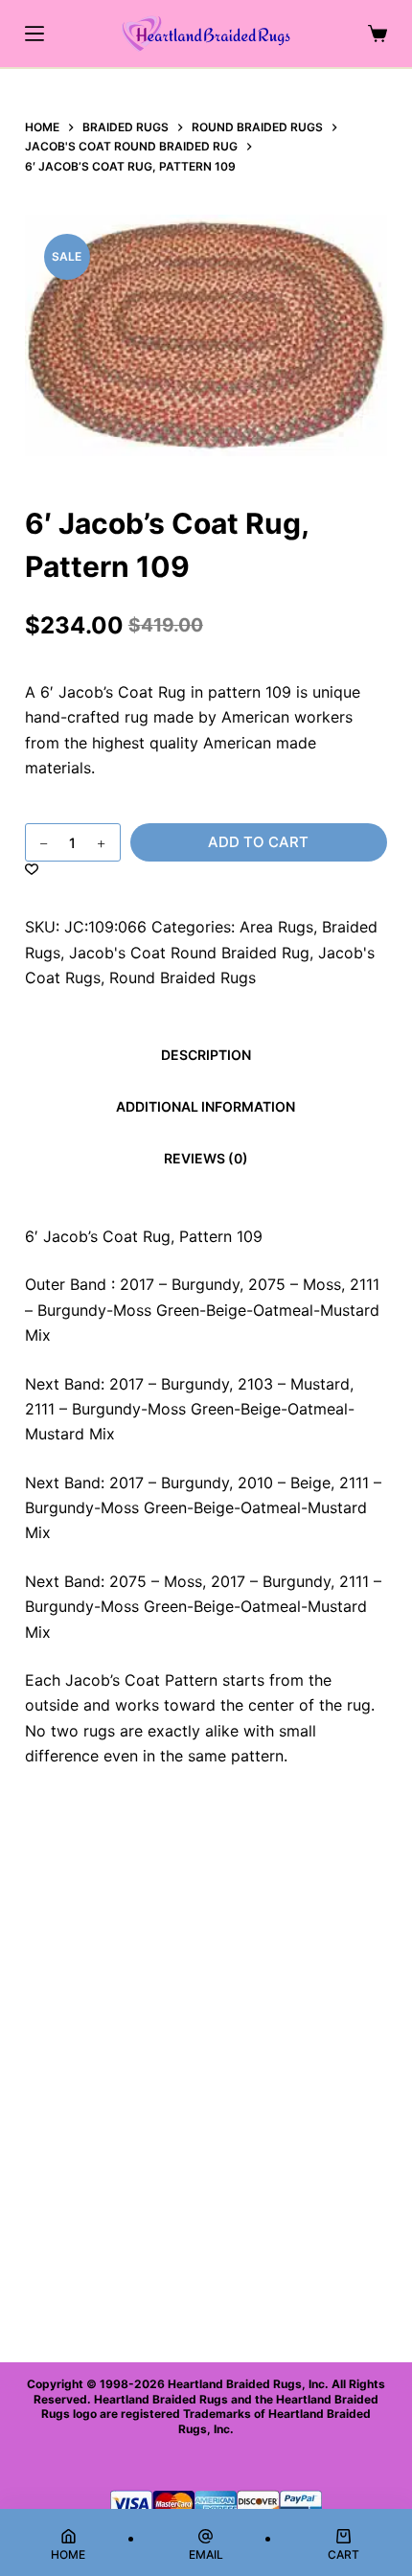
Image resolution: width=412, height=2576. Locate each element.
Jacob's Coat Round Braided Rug (189, 953)
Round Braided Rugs (183, 977)
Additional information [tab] (206, 1106)
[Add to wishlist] (32, 868)
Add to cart (258, 842)
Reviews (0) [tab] (206, 1158)
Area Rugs (276, 927)
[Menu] (34, 34)
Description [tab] (206, 1055)
